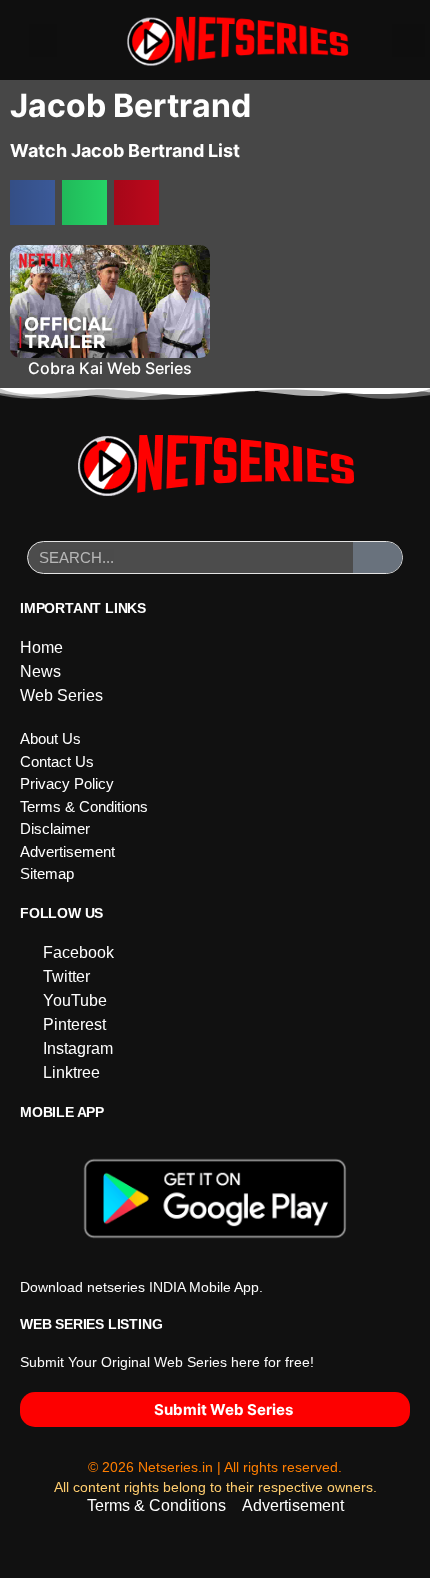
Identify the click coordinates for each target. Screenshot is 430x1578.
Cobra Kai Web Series (110, 368)
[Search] (378, 557)
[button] (43, 40)
